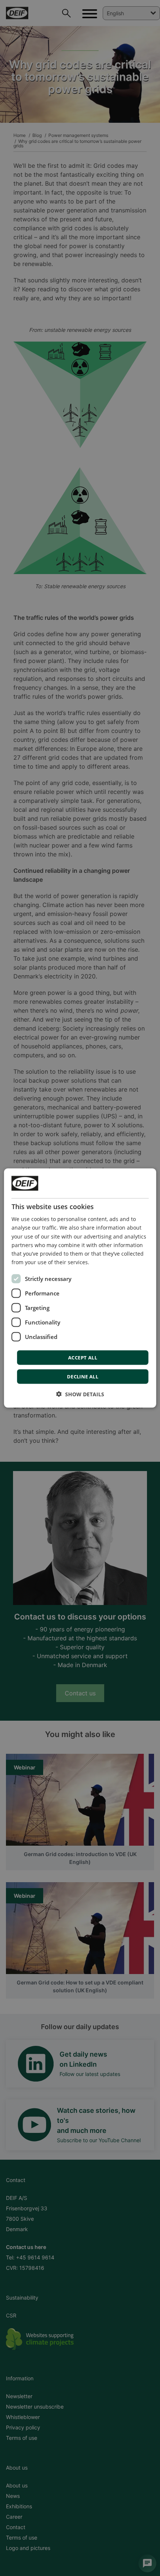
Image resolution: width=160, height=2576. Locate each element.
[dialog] (80, 1288)
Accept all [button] (83, 1357)
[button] (80, 1394)
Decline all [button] (83, 1376)
